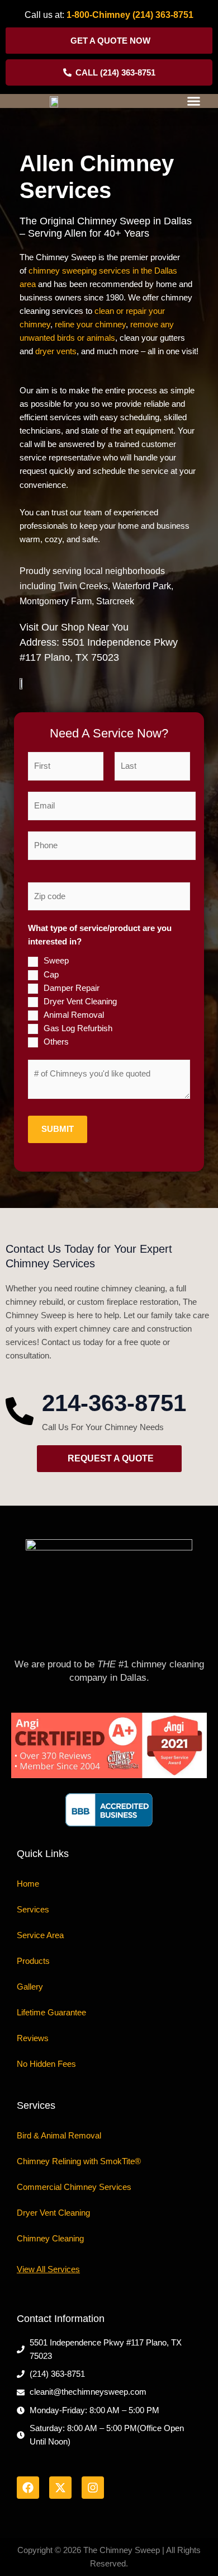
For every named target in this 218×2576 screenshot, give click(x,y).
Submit (58, 1129)
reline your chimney (90, 325)
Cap (51, 975)
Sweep (56, 961)
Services (33, 1910)
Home (28, 1884)
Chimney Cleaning (50, 2239)
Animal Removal (74, 1015)
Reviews (33, 2038)
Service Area (40, 1935)
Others (56, 1042)
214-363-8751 (114, 1403)
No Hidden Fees (46, 2064)
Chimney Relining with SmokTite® (79, 2161)
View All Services (48, 2269)
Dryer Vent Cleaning (80, 1002)
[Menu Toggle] (194, 101)
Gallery (30, 1987)
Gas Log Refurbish (78, 1028)
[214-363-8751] (20, 1411)
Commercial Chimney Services (74, 2187)
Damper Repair (72, 988)
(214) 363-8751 (163, 15)
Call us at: (46, 15)
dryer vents (56, 351)
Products (33, 1961)
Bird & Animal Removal (59, 2136)
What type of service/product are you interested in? (100, 935)
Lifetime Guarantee (51, 2013)
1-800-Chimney (98, 15)
